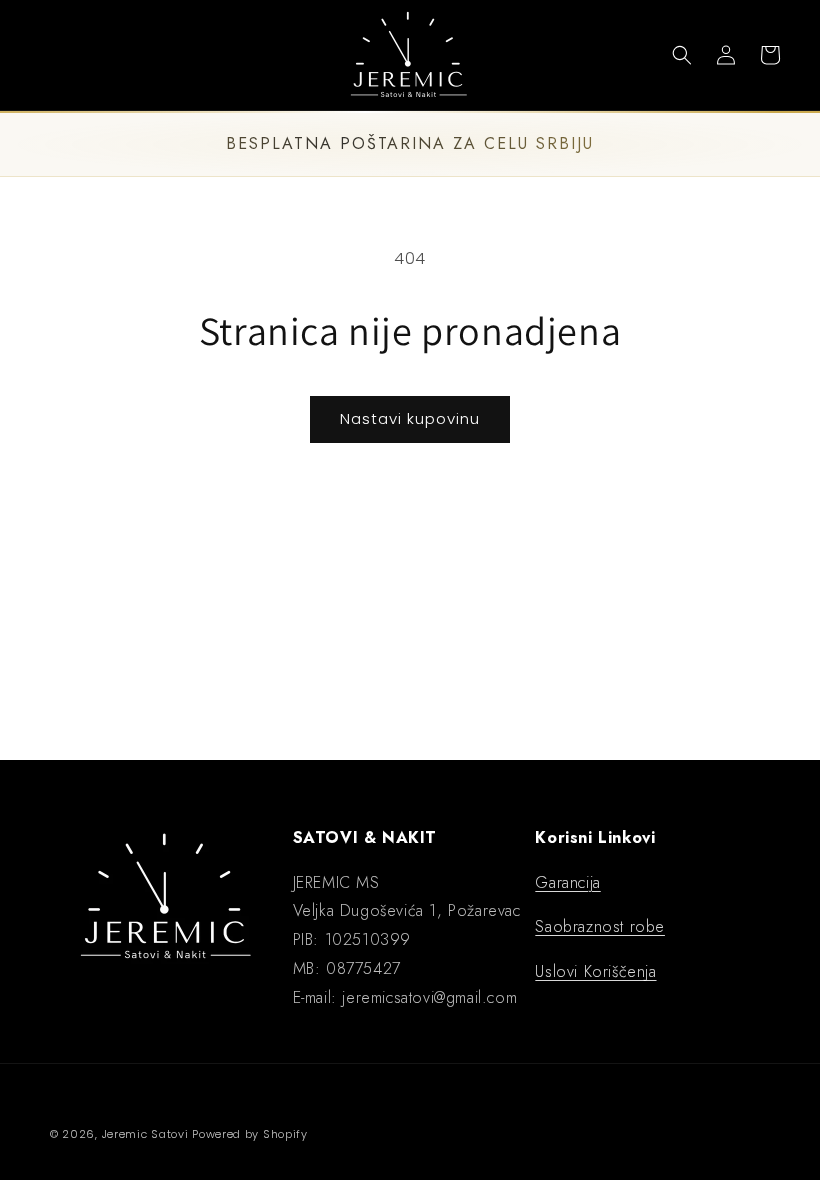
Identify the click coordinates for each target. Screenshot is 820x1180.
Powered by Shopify (250, 1134)
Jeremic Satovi (145, 1134)
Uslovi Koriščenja (595, 971)
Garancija (567, 882)
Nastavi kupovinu (410, 418)
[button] (42, 55)
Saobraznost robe (600, 926)
